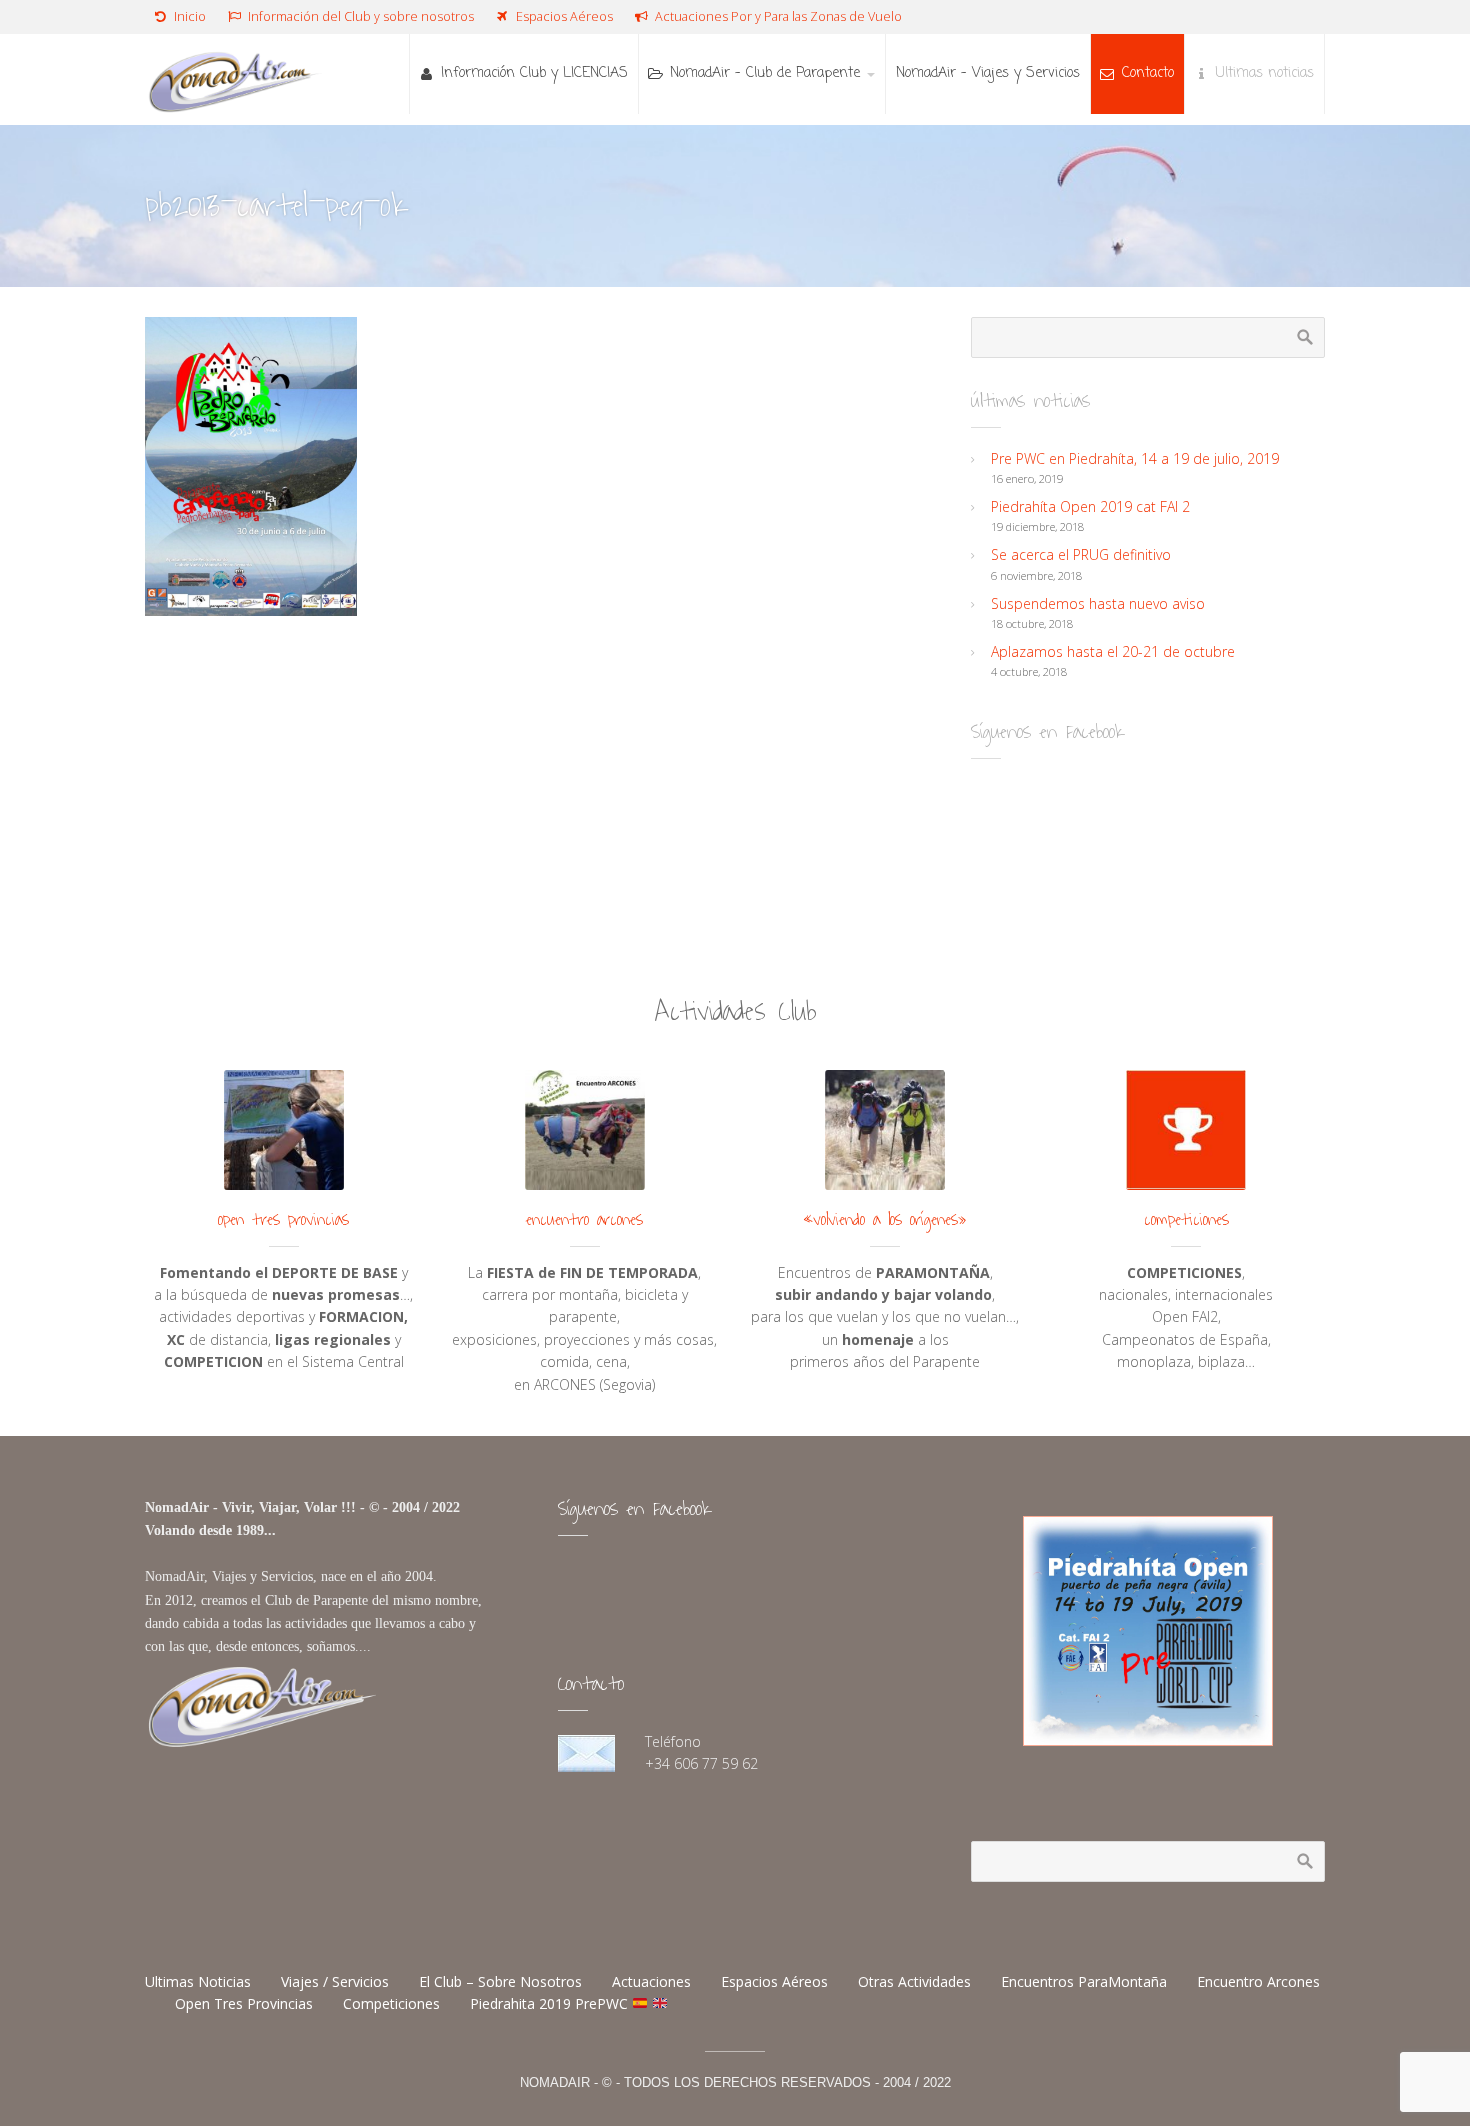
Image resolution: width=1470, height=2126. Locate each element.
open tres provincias (283, 1220)
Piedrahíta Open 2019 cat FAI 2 (1090, 506)
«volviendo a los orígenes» (885, 1220)
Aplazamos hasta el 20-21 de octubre (1113, 651)
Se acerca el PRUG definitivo (1081, 554)
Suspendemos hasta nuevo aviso (1098, 603)
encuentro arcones (584, 1220)
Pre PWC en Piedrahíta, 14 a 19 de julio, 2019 (1135, 458)
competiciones (1186, 1220)
